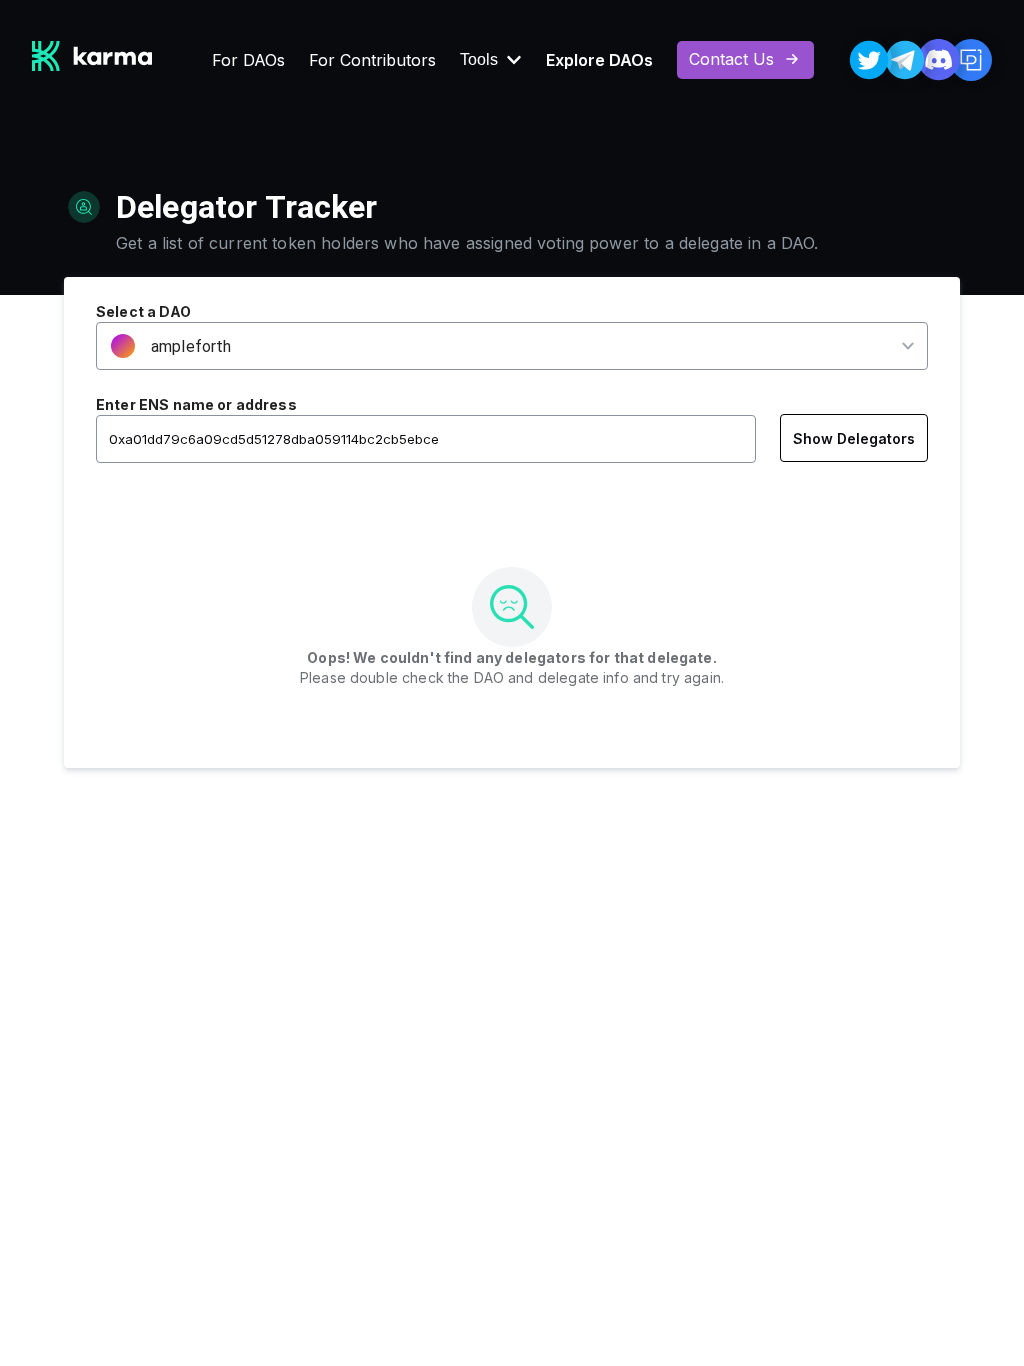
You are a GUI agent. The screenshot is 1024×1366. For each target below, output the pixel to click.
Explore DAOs (599, 60)
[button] (499, 346)
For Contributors (372, 60)
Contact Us (731, 59)
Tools (479, 60)
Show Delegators (854, 438)
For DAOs (248, 60)
